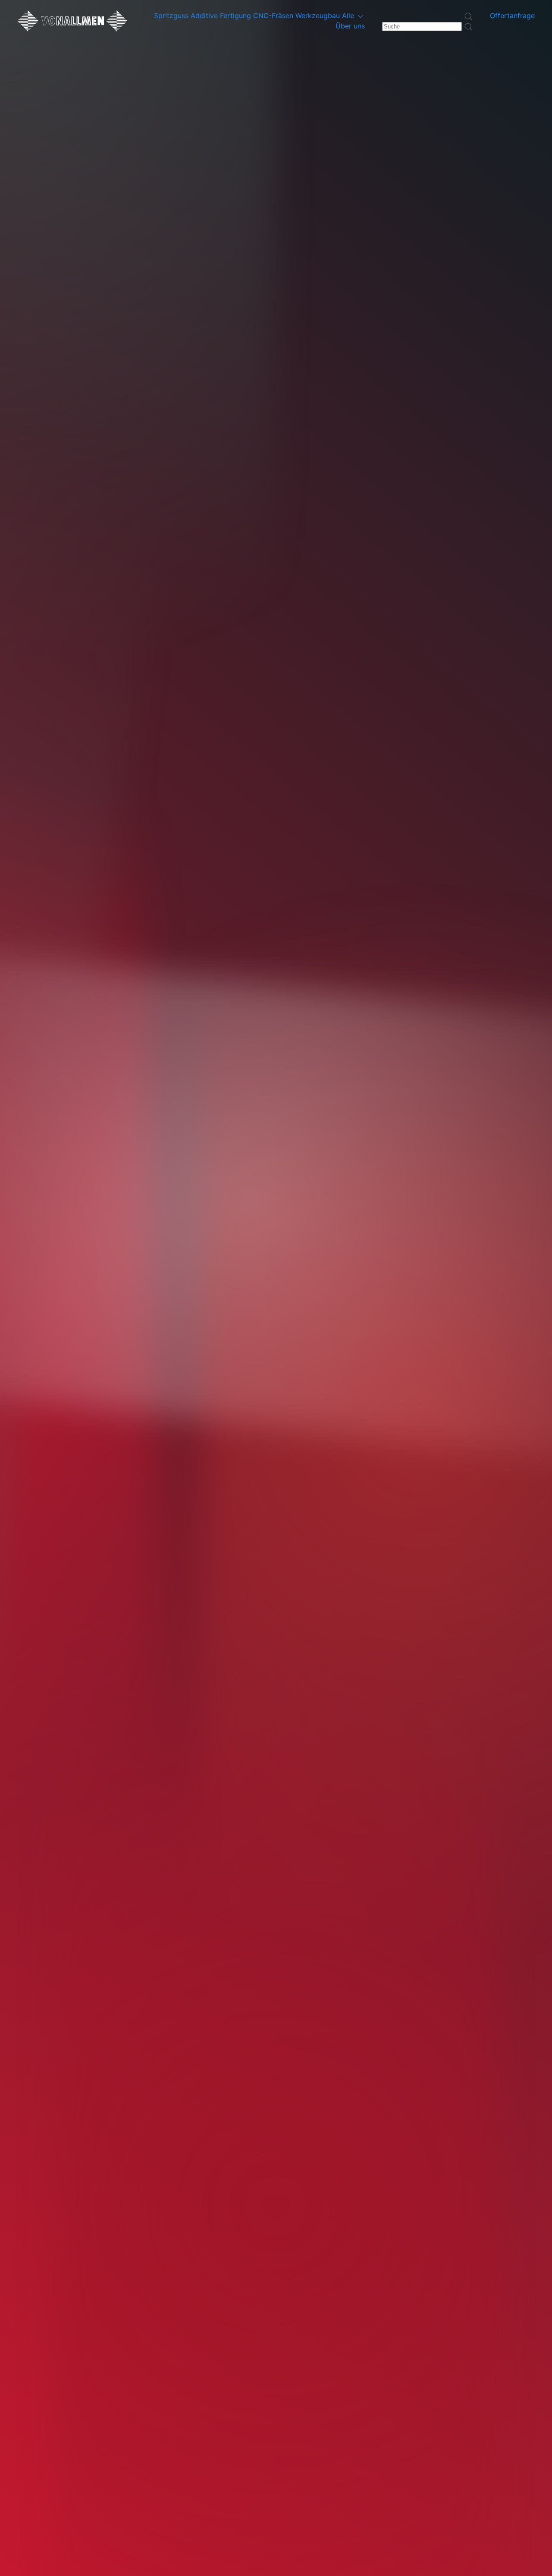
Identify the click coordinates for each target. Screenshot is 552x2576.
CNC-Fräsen (274, 16)
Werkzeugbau (319, 16)
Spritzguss (172, 16)
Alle (349, 16)
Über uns (350, 26)
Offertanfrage (512, 16)
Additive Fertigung (222, 16)
